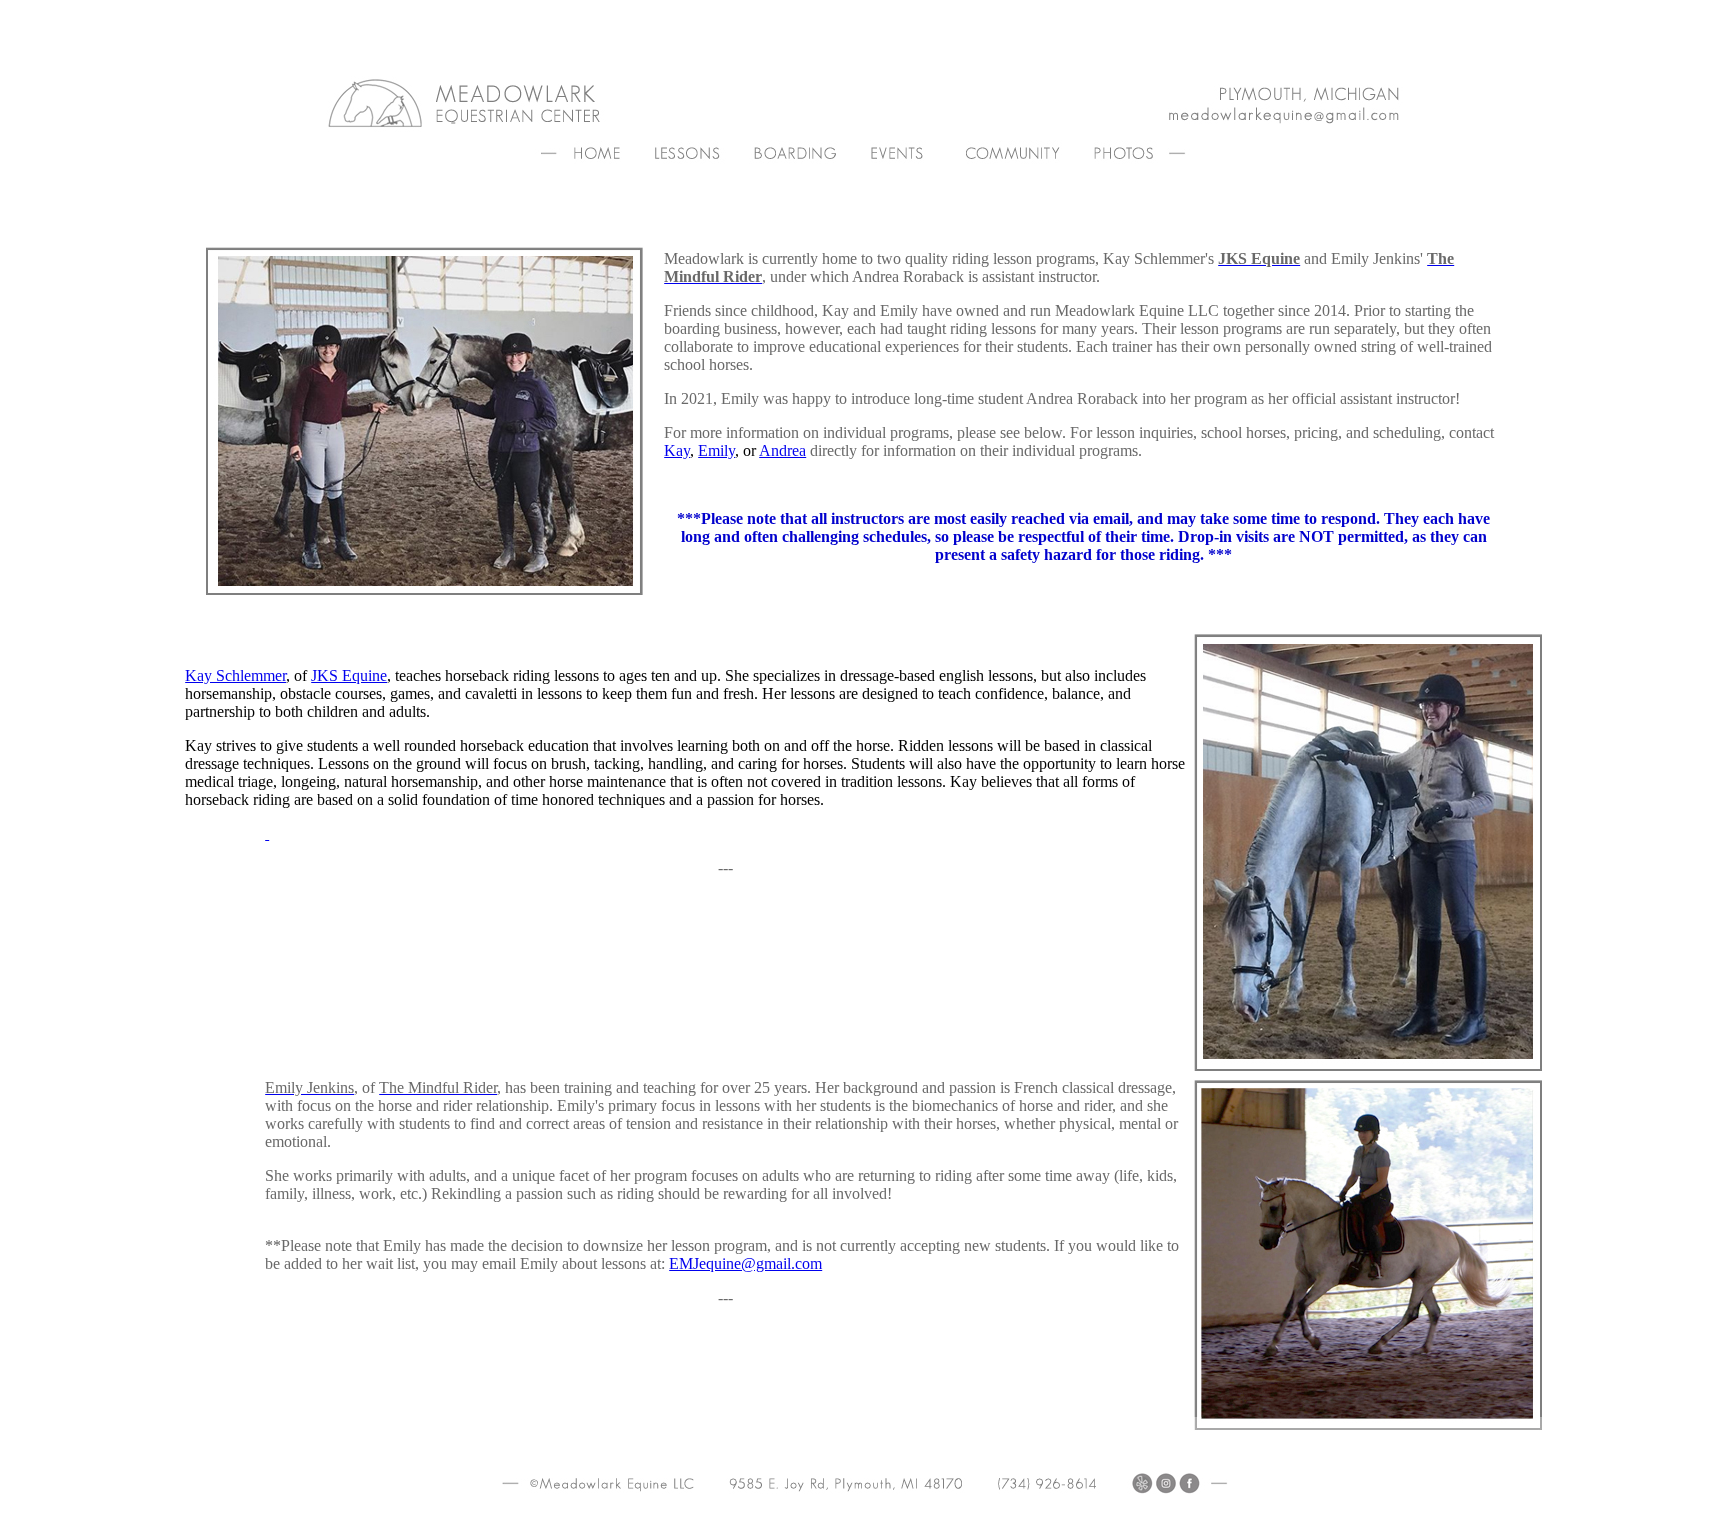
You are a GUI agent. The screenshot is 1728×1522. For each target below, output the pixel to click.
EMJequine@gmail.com (745, 1263)
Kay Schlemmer (235, 675)
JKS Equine (349, 675)
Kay (677, 450)
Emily (716, 450)
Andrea (782, 450)
